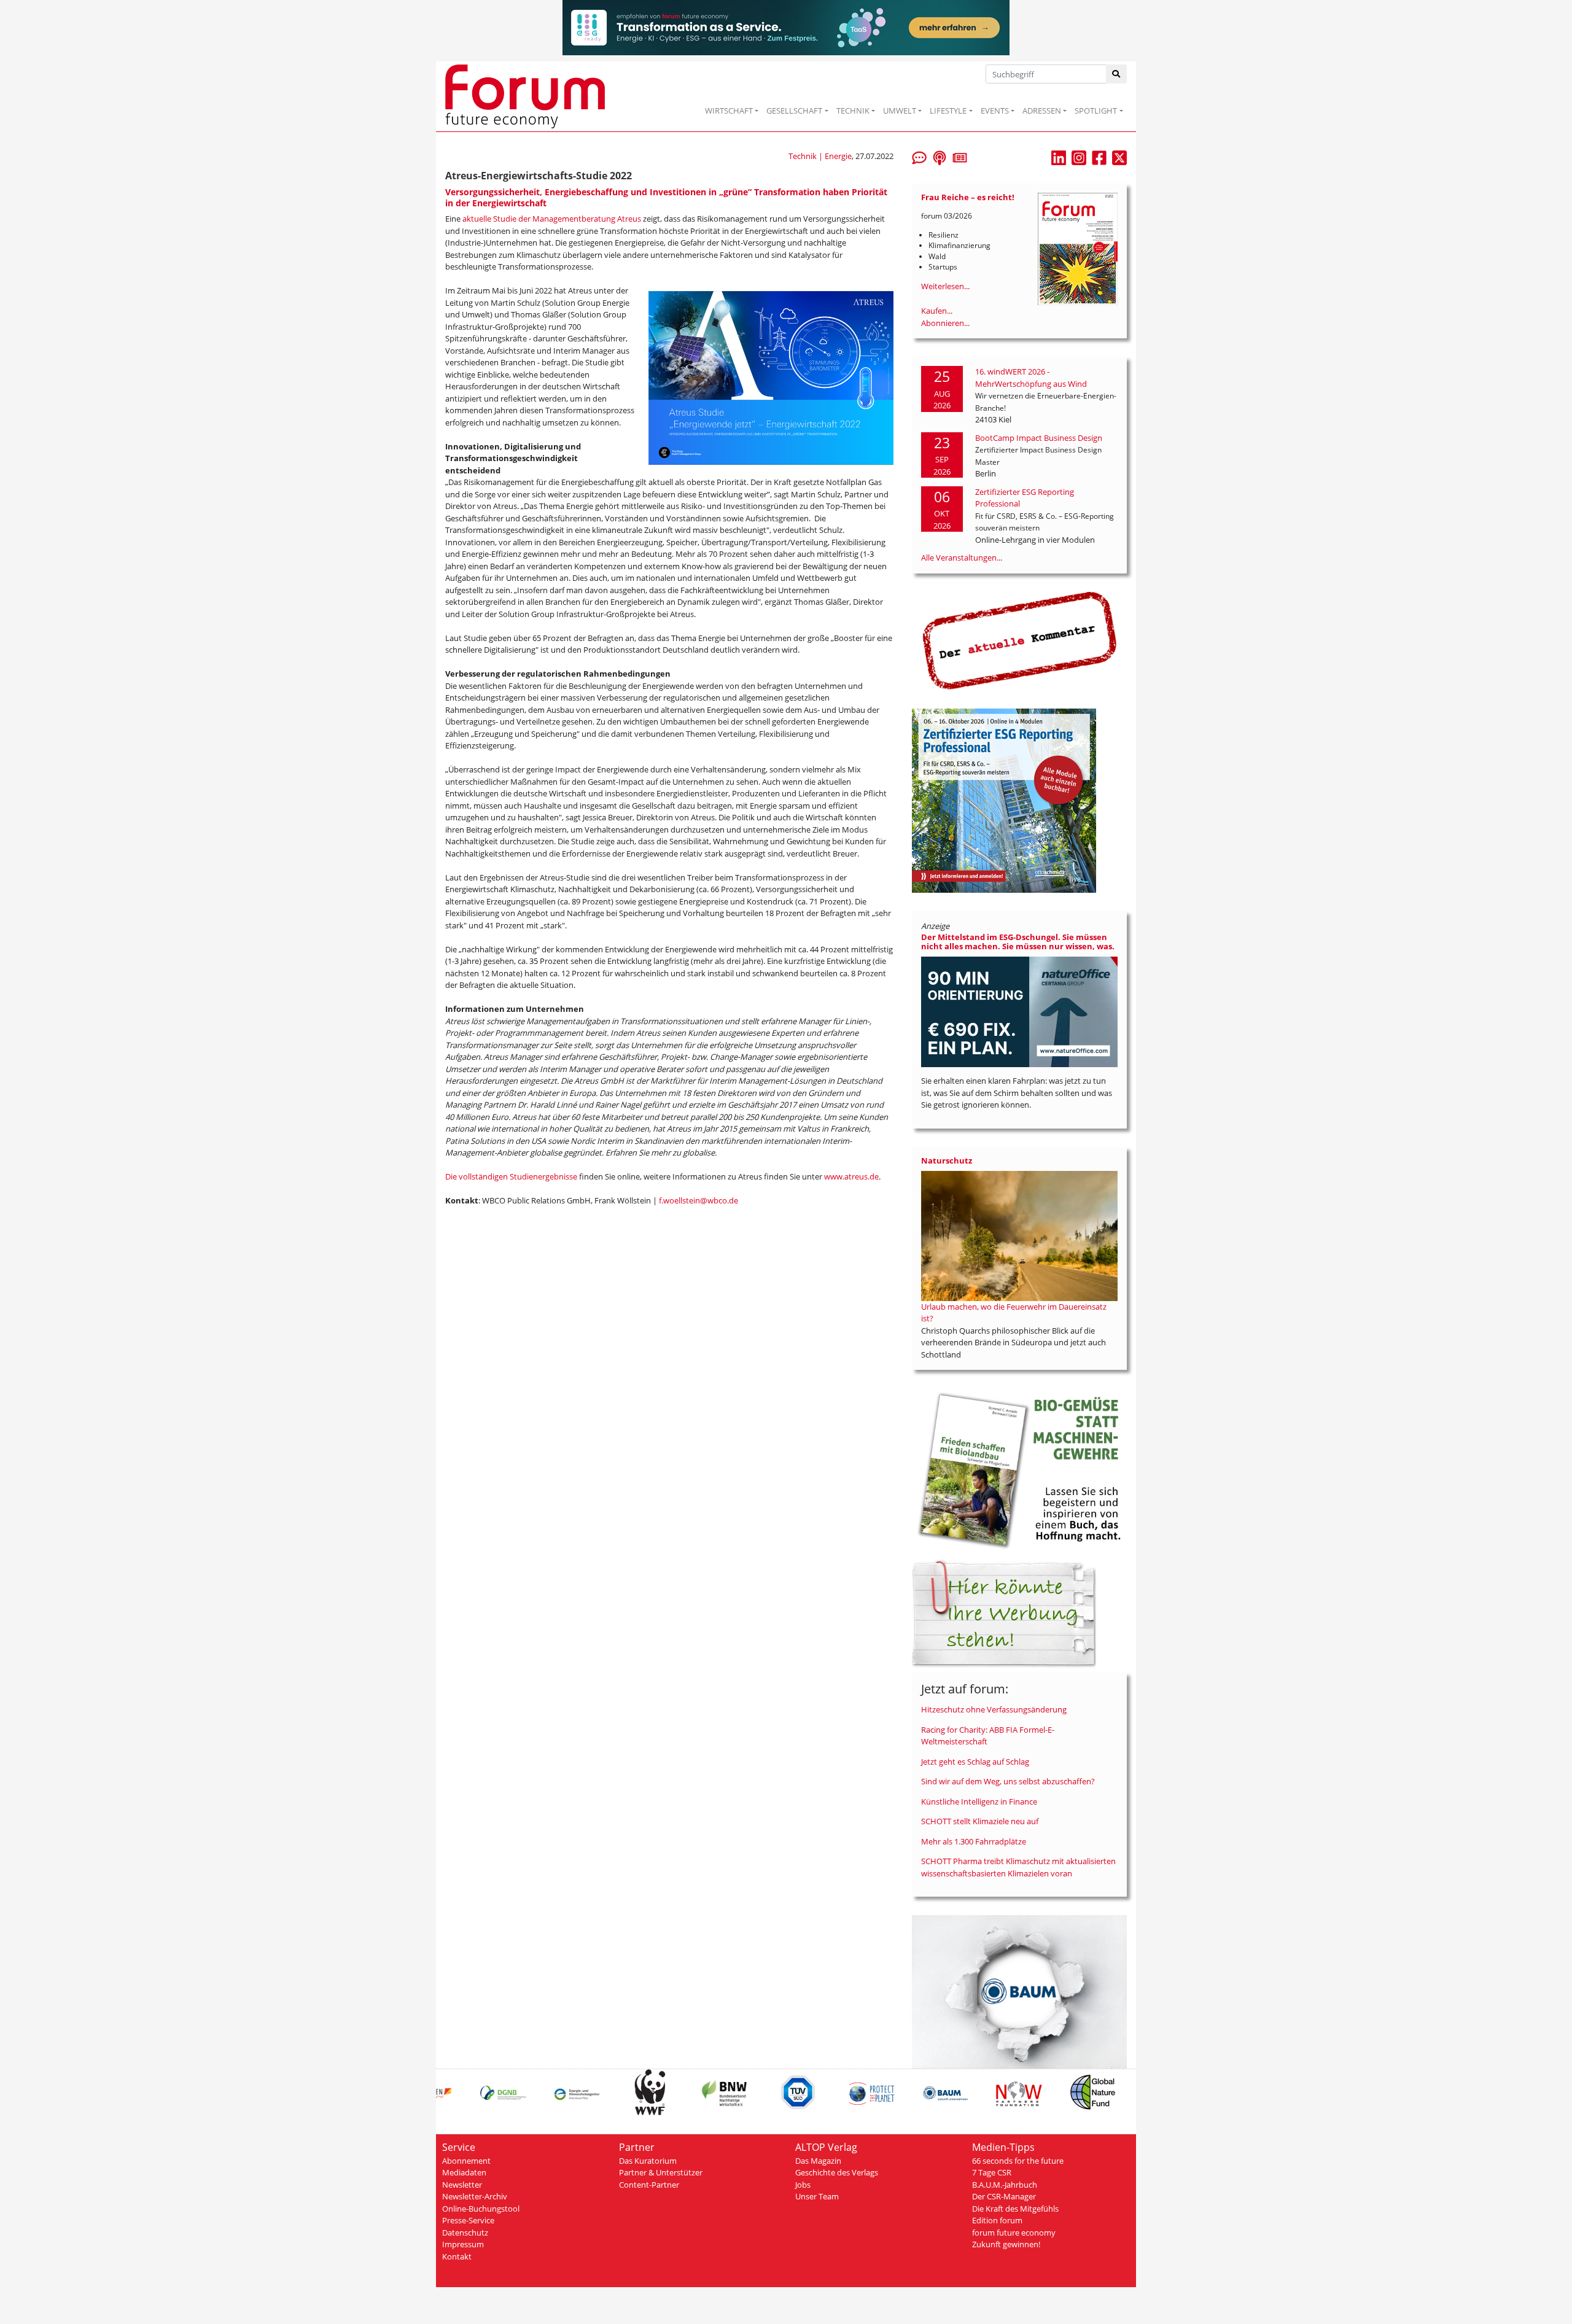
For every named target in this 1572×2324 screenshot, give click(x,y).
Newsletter (462, 2185)
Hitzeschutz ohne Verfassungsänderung (994, 1709)
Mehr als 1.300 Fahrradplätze (974, 1841)
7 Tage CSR (992, 2172)
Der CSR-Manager (1004, 2196)
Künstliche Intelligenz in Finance (979, 1801)
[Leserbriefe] (919, 157)
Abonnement (466, 2161)
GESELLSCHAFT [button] (794, 111)
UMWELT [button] (900, 111)
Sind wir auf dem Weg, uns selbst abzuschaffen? (1008, 1781)
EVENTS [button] (995, 111)
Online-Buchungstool (481, 2209)
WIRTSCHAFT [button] (729, 111)
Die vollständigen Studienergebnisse (511, 1176)
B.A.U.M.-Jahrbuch (1005, 2185)
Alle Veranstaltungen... (962, 558)
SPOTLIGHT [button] (1096, 111)
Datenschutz (465, 2233)
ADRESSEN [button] (1042, 111)
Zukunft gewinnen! (1006, 2244)
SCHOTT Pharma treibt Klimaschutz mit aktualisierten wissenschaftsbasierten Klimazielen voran (1018, 1867)
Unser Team (817, 2196)
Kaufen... (937, 311)
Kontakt (457, 2256)
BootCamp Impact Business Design (1039, 438)
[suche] (1117, 74)
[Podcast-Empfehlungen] (940, 157)
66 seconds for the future (1018, 2161)
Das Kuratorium (648, 2161)
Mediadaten (464, 2172)
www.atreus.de (851, 1176)
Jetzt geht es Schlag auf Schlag (975, 1762)
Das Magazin (818, 2161)
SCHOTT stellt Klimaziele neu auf (980, 1821)
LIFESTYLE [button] (948, 111)
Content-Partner (649, 2185)
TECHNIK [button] (853, 111)
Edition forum (997, 2220)
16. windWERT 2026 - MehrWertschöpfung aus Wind (1031, 378)
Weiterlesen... (945, 286)
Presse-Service (468, 2220)
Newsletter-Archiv (475, 2196)
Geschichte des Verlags (837, 2172)
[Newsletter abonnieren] (960, 157)
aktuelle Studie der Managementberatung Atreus (552, 219)
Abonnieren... (945, 323)
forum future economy (1014, 2233)
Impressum (463, 2244)
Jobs (803, 2185)
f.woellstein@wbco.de (698, 1200)
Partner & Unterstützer (661, 2172)
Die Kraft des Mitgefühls (1015, 2209)
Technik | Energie (820, 156)
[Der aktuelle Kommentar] (1019, 640)
